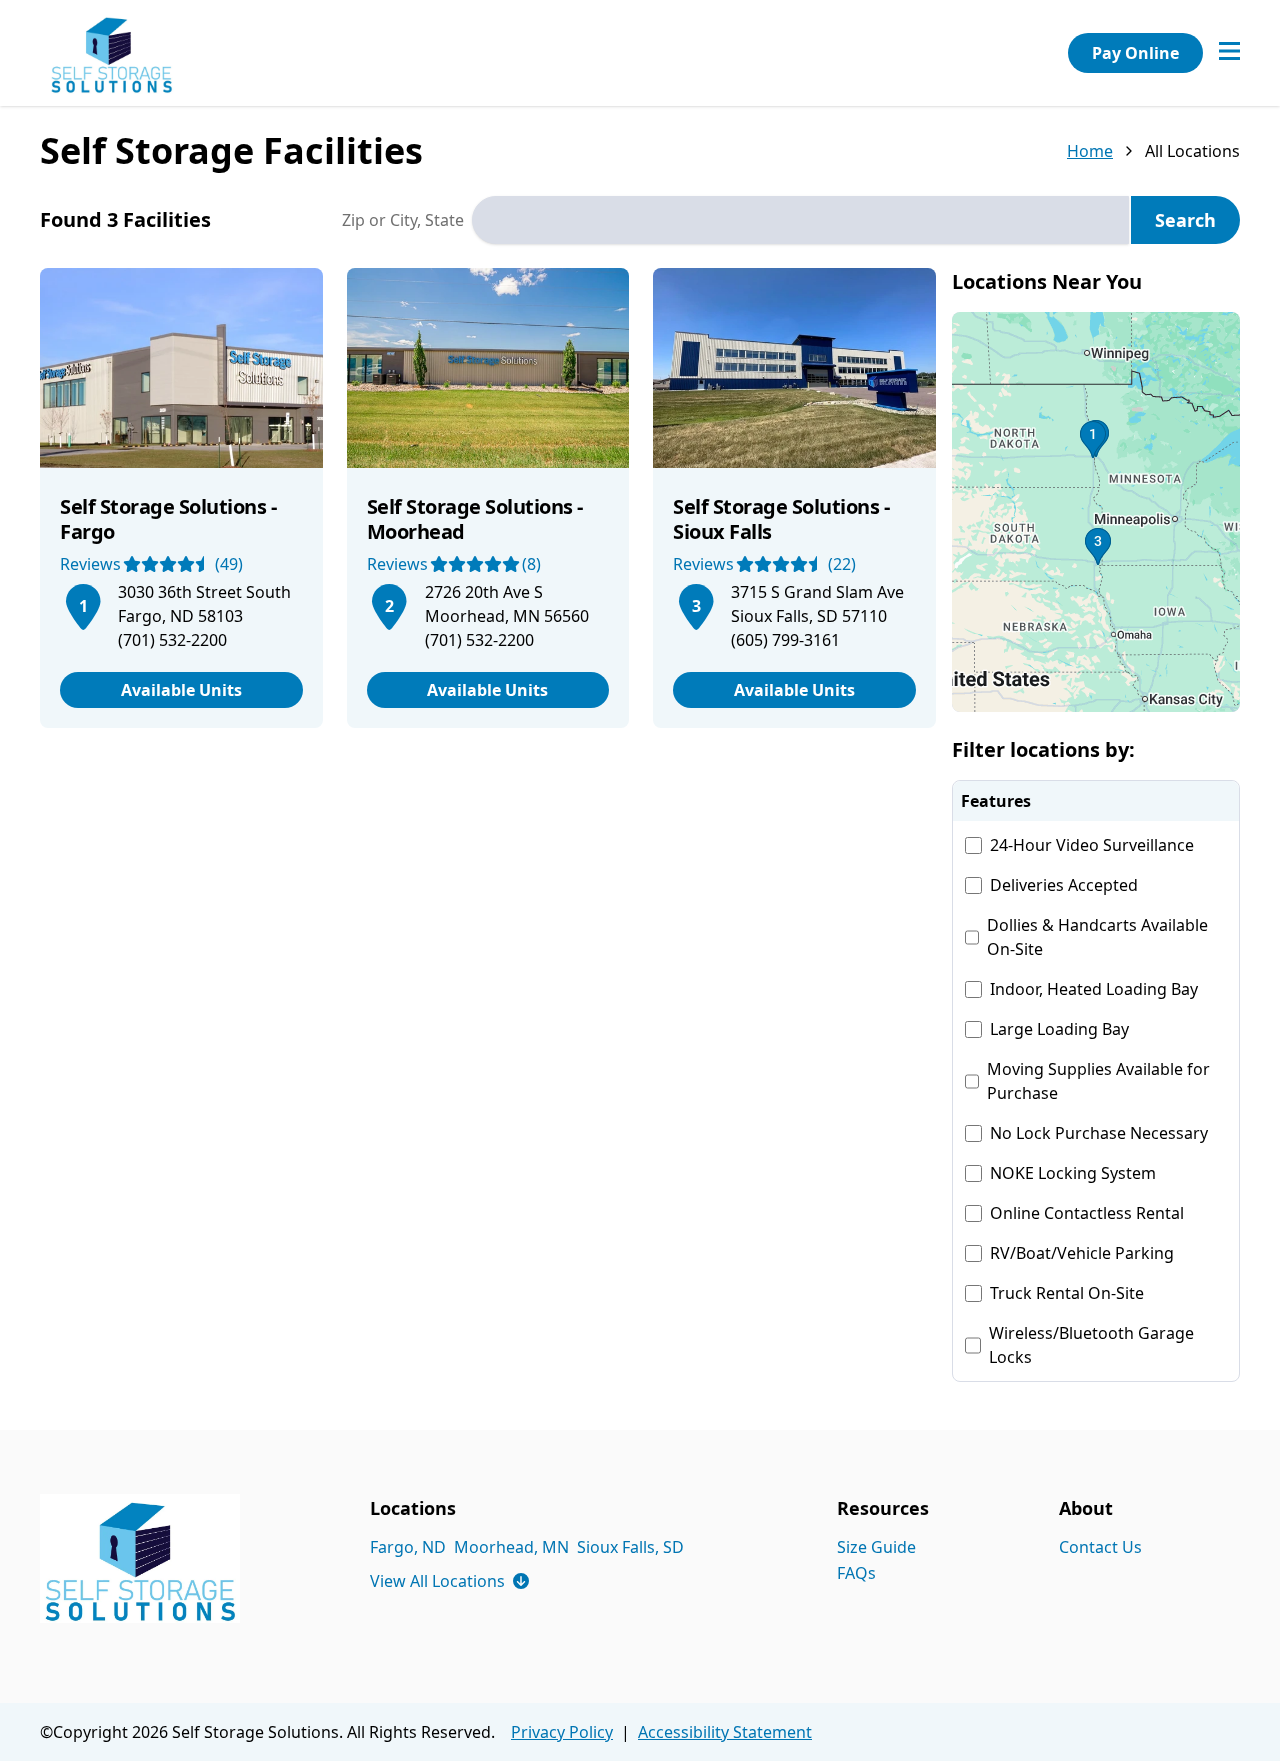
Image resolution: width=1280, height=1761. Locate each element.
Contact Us (1100, 1547)
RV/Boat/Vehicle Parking (1082, 1253)
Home (1090, 151)
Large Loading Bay (1059, 1029)
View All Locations (449, 1581)
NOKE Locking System (1073, 1173)
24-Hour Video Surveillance (1092, 845)
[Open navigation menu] (1229, 53)
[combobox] (800, 220)
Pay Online (1135, 53)
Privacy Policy (562, 1732)
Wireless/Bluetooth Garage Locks (1091, 1345)
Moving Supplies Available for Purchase (1098, 1081)
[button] (1096, 512)
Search (1185, 220)
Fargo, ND (408, 1547)
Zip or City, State (403, 220)
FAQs (856, 1573)
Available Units (181, 690)
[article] (181, 498)
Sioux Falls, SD (630, 1547)
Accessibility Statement (725, 1732)
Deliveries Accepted (1064, 885)
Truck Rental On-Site (1067, 1293)
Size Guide (876, 1547)
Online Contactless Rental (1087, 1213)
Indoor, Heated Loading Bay (1094, 989)
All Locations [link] (1192, 151)
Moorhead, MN (511, 1547)
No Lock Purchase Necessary (1099, 1133)
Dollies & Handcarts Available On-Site (1097, 937)
